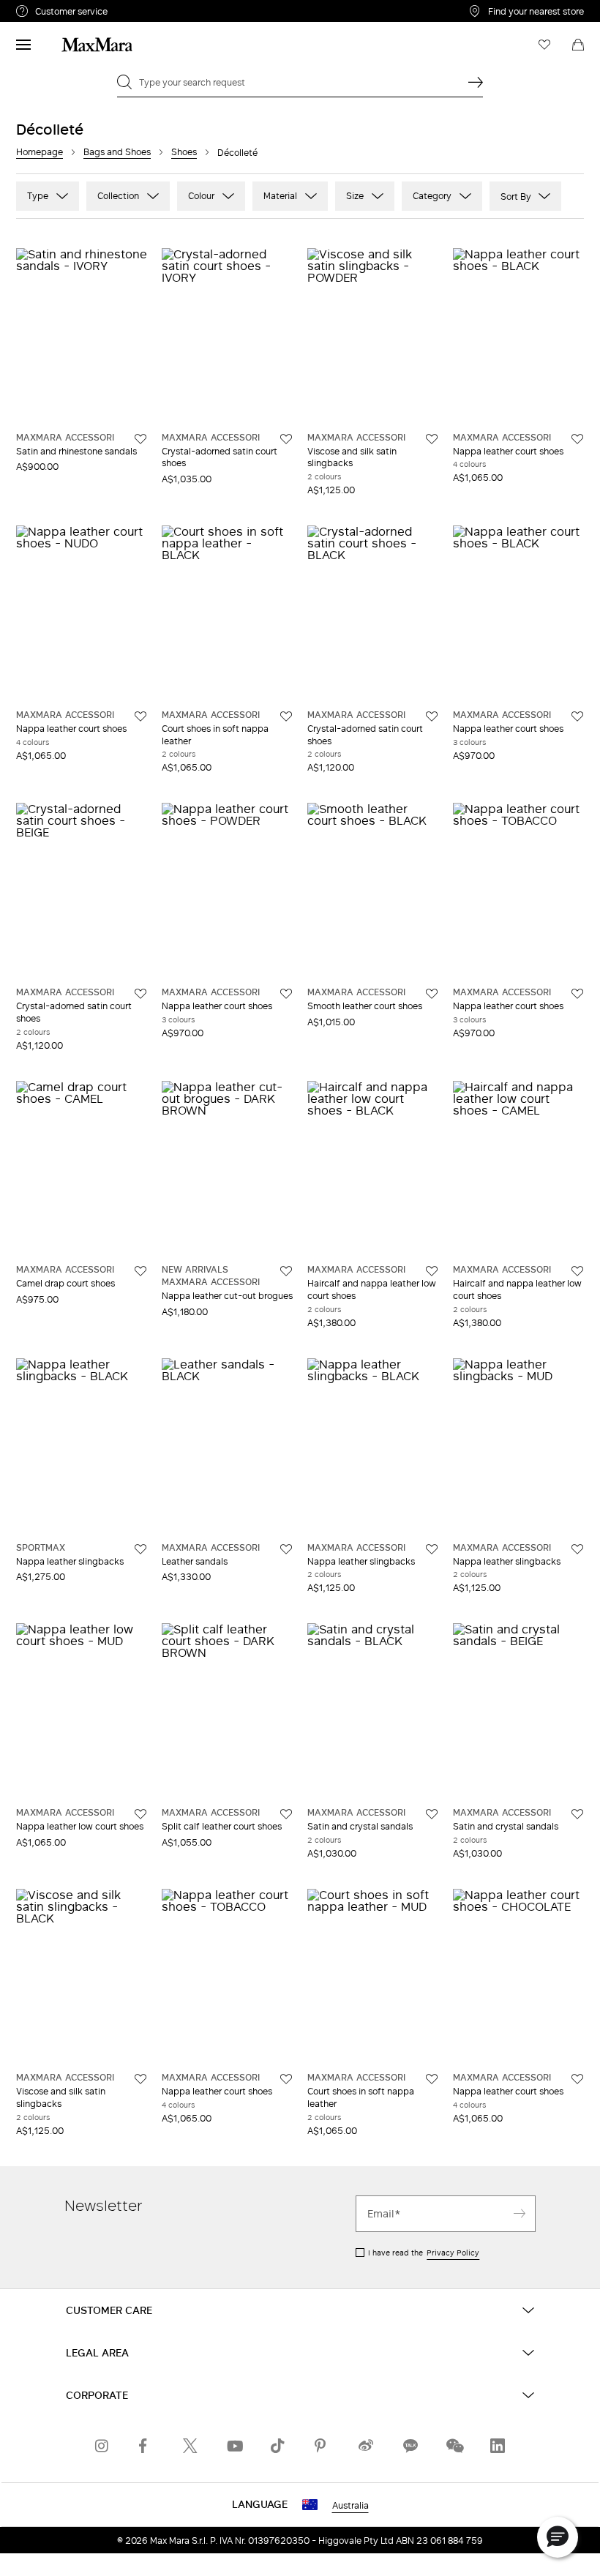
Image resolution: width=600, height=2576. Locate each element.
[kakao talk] (410, 2446)
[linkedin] (498, 2446)
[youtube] (234, 2446)
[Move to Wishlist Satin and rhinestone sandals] (140, 439)
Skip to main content (55, 8)
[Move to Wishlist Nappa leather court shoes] (577, 439)
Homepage (40, 152)
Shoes (184, 152)
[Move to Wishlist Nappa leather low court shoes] (140, 1814)
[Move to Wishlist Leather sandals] (286, 1549)
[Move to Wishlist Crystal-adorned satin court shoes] (286, 439)
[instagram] (102, 2446)
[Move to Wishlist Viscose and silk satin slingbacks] (432, 439)
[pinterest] (322, 2446)
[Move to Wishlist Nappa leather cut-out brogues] (286, 1271)
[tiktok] (278, 2446)
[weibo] (366, 2446)
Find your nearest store (536, 11)
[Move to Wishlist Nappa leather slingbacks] (140, 1549)
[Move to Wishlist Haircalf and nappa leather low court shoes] (432, 1271)
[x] (190, 2446)
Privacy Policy (453, 2253)
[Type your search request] (476, 82)
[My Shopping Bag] (578, 45)
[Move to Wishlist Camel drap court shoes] (140, 1271)
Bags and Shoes (117, 152)
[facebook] (146, 2446)
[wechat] (454, 2446)
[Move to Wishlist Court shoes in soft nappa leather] (286, 716)
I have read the (424, 2253)
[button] (558, 2537)
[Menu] (23, 45)
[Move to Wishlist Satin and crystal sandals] (432, 1814)
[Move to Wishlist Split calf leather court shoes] (286, 1814)
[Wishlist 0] (544, 45)
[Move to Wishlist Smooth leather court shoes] (432, 994)
